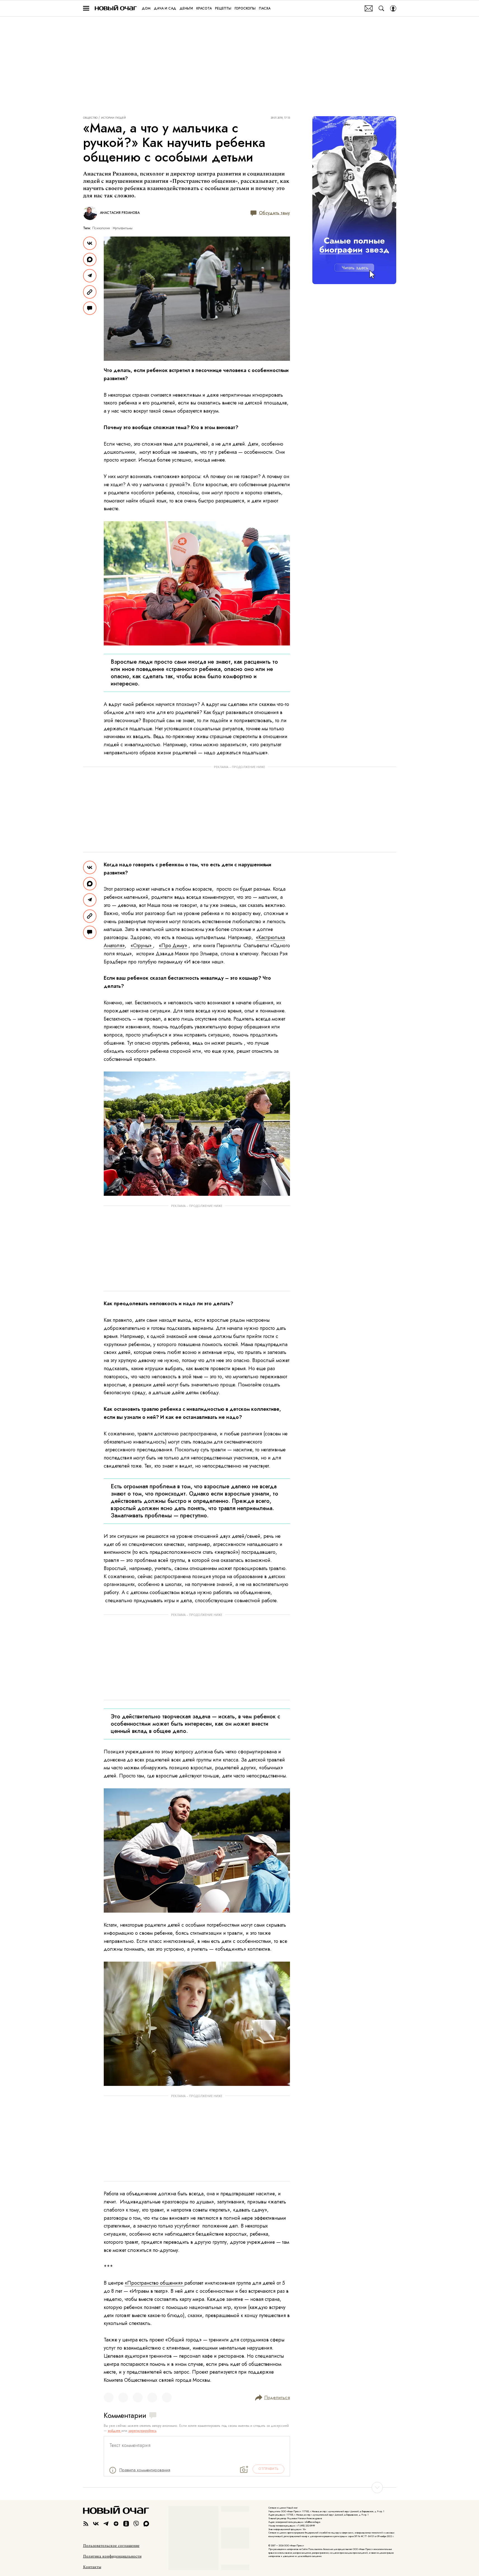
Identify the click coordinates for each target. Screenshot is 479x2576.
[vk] (96, 2524)
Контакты (92, 2567)
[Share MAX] (90, 259)
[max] (146, 2524)
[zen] (116, 2524)
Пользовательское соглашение (111, 2546)
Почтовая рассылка (369, 8)
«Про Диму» (173, 946)
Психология (101, 228)
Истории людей (113, 118)
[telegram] (106, 2524)
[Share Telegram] (90, 276)
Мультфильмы (123, 228)
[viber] (136, 2524)
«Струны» (142, 946)
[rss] (86, 2524)
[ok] (126, 2524)
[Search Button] (381, 8)
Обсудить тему (274, 213)
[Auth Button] (393, 8)
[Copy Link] (90, 292)
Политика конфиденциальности (112, 2556)
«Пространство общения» (154, 2283)
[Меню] (86, 8)
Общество (90, 118)
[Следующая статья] (240, 2488)
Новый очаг (116, 8)
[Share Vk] (90, 243)
